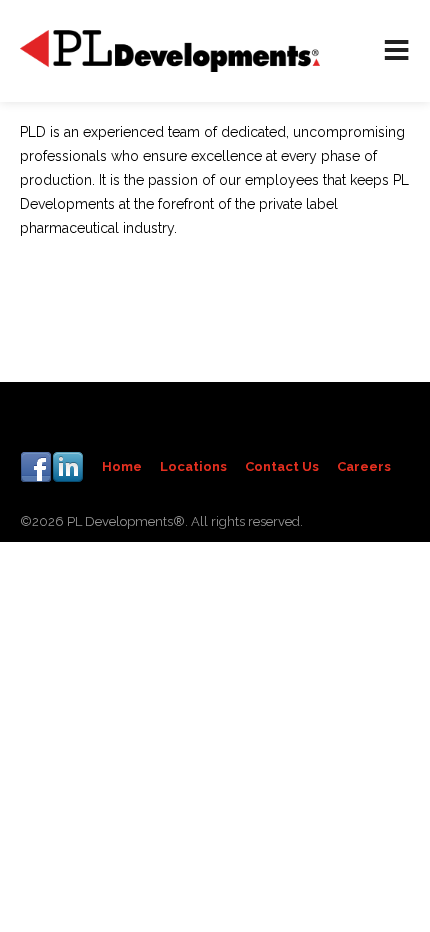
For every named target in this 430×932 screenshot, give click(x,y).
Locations (193, 466)
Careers (364, 466)
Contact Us (282, 466)
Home (122, 466)
